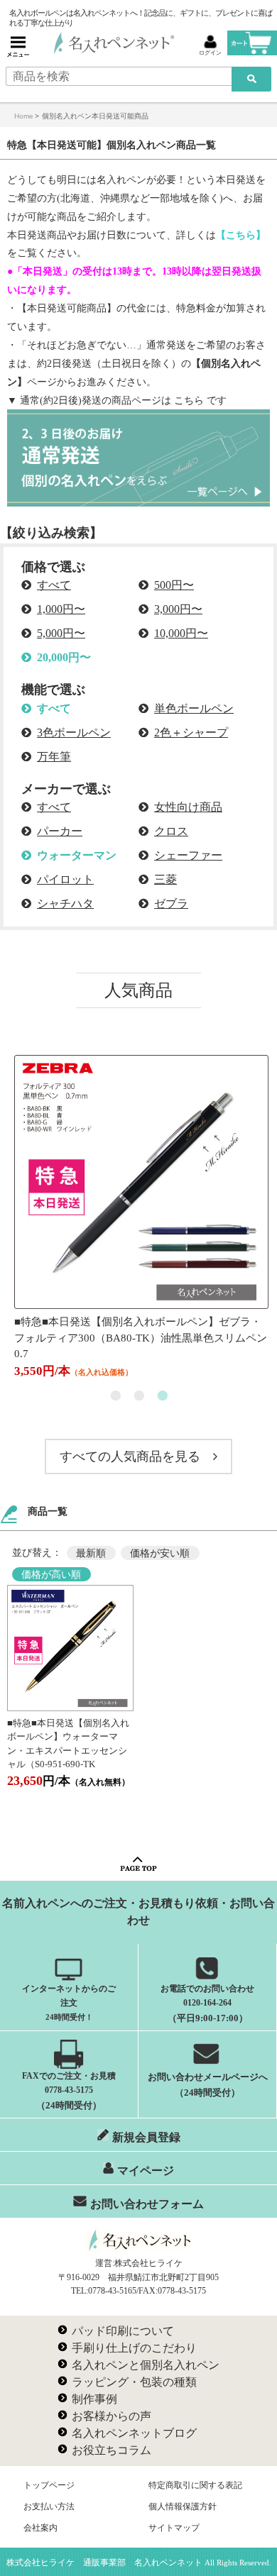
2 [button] (139, 1396)
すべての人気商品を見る (130, 1456)
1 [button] (115, 1396)
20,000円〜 (64, 657)
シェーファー (188, 855)
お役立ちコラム (112, 2450)
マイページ (146, 2171)
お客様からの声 (112, 2416)
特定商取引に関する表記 (195, 2485)
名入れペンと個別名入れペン (146, 2365)
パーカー (60, 831)
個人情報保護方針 (183, 2506)
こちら (189, 400)
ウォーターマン (77, 855)
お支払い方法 (49, 2506)
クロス (171, 831)
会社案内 (40, 2528)
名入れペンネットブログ (134, 2433)
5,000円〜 (61, 633)
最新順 (91, 1553)
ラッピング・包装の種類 (134, 2382)
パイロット (65, 879)
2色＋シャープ (191, 733)
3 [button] (162, 1396)
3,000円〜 (178, 609)
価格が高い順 (51, 1574)
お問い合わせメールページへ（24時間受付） (208, 2084)
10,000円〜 (181, 633)
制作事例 (94, 2399)
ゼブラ (171, 903)
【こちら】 (241, 235)
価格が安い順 (160, 1553)
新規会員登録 (146, 2137)
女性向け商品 (188, 807)
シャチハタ (65, 903)
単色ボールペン (194, 708)
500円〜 (174, 585)
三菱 (165, 879)
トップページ (49, 2485)
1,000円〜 (61, 609)
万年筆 (54, 757)
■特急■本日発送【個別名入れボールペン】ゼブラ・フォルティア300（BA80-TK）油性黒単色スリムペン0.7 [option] (138, 1347)
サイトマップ (174, 2528)
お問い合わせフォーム (147, 2204)
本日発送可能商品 (67, 308)
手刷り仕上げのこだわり (134, 2348)
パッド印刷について (123, 2331)
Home (24, 116)
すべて (54, 585)
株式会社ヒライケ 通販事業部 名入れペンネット (104, 2563)
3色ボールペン (74, 733)
